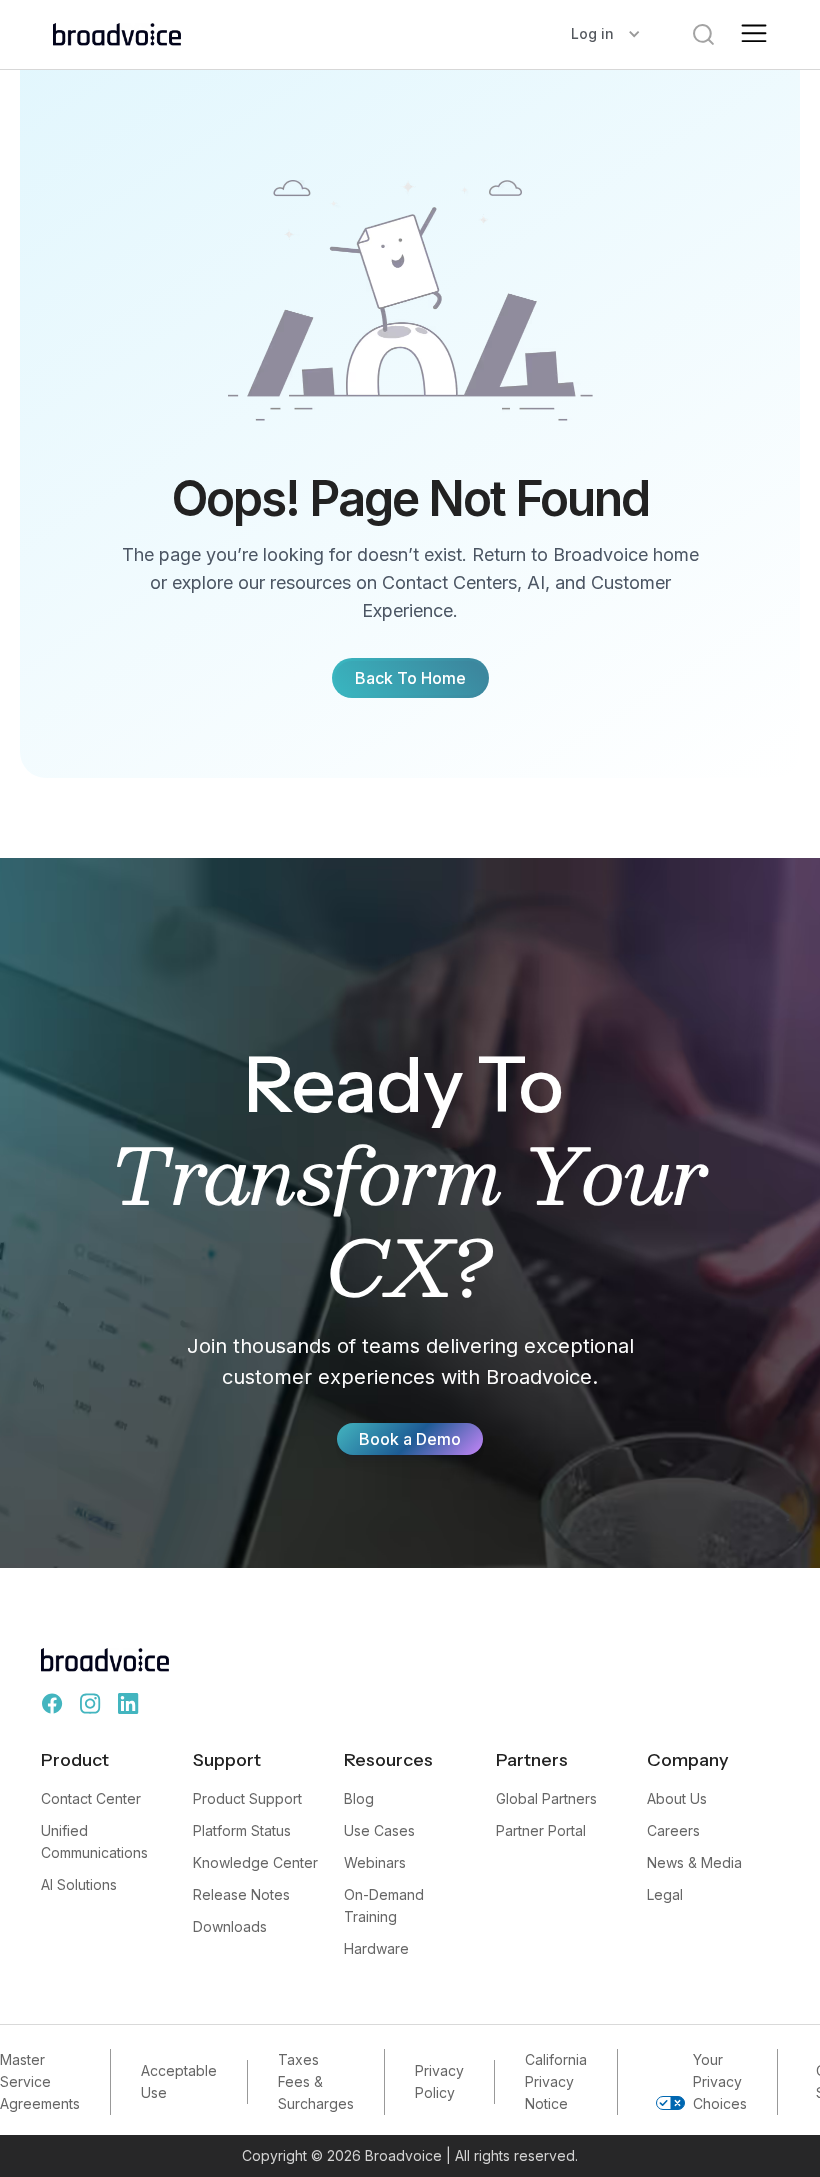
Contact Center (91, 1798)
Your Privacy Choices (720, 2081)
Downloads (230, 1926)
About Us (677, 1798)
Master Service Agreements (40, 2081)
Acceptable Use (179, 2081)
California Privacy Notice (556, 2081)
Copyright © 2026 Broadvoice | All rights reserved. (410, 2155)
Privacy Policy (439, 2081)
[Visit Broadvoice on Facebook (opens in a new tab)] (52, 1704)
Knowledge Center (255, 1862)
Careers (673, 1830)
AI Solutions (79, 1884)
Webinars (375, 1862)
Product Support (247, 1798)
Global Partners (546, 1798)
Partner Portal (541, 1830)
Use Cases (379, 1830)
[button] (606, 34)
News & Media (694, 1862)
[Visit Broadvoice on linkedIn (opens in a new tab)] (128, 1704)
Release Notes (241, 1894)
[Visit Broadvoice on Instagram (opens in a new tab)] (90, 1704)
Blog (359, 1798)
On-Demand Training (384, 1905)
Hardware (376, 1948)
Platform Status (242, 1830)
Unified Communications (94, 1841)
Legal (665, 1894)
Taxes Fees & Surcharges (316, 2081)
